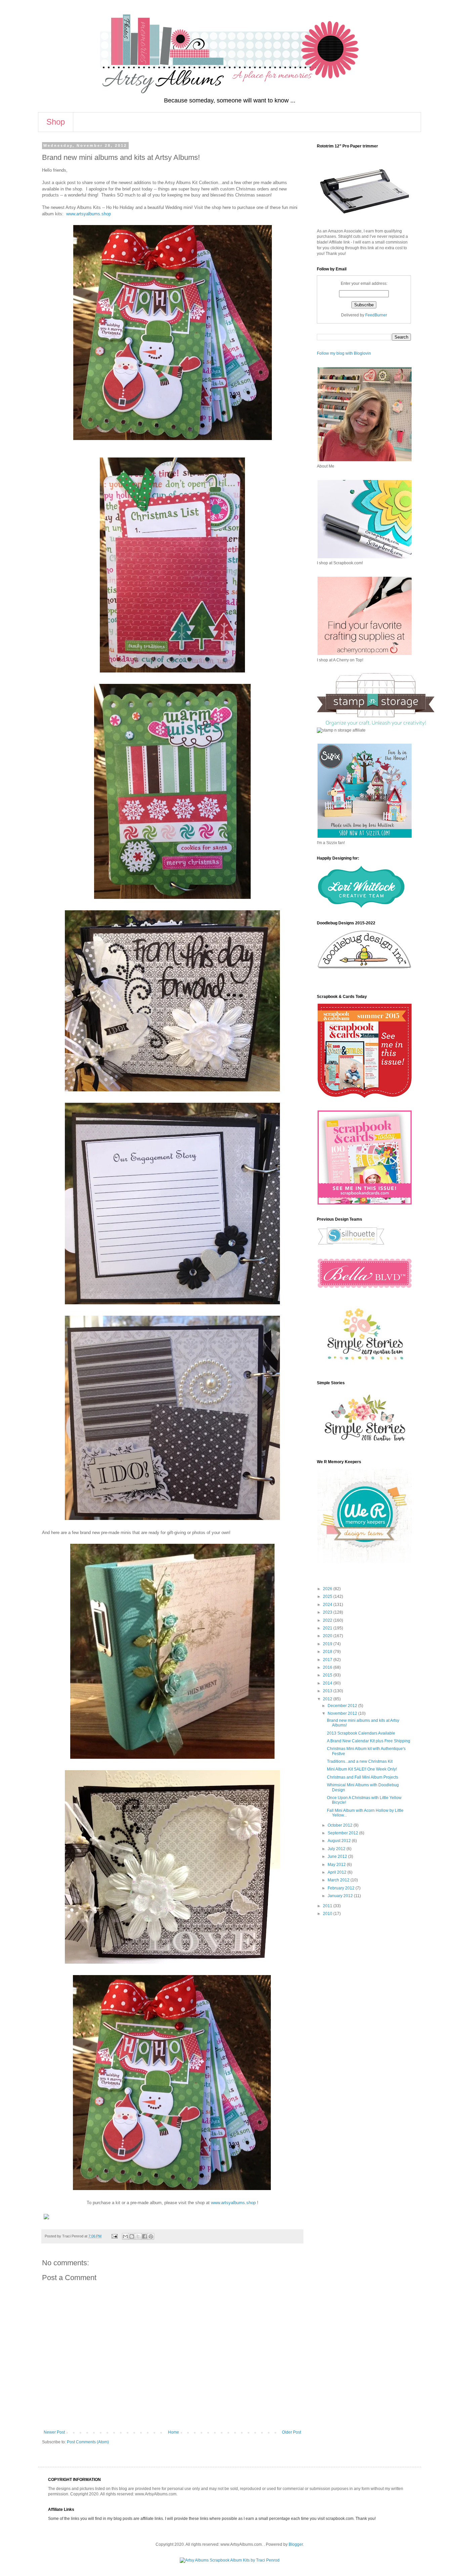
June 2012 (338, 1857)
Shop (56, 122)
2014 (328, 1683)
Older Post (291, 2432)
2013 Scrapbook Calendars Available (361, 1733)
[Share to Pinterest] (151, 2236)
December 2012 (343, 1706)
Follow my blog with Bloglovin (344, 353)
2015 (328, 1675)
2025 (328, 1597)
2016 (328, 1667)
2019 (328, 1644)
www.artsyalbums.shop (89, 214)
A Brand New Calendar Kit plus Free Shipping (369, 1741)
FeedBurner (376, 315)
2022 (328, 1620)
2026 (328, 1589)
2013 (328, 1691)
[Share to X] (138, 2236)
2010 (328, 1914)
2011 (328, 1906)
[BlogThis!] (132, 2236)
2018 (328, 1652)
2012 (328, 1699)
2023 (328, 1612)
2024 (328, 1605)
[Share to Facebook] (144, 2236)
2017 (328, 1660)
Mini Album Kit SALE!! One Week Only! (362, 1769)
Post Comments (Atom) (88, 2442)
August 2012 (340, 1841)
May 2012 (337, 1865)
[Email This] (125, 2236)
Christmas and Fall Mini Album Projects (363, 1777)
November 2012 (343, 1713)
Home (174, 2432)
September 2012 (343, 1833)
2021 (328, 1628)
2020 (328, 1636)
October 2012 (341, 1825)
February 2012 (342, 1888)
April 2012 (338, 1872)
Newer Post (54, 2432)
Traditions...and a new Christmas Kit (360, 1761)
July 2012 (337, 1849)
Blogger (296, 2544)
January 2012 (341, 1896)
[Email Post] (114, 2236)
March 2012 (339, 1880)
